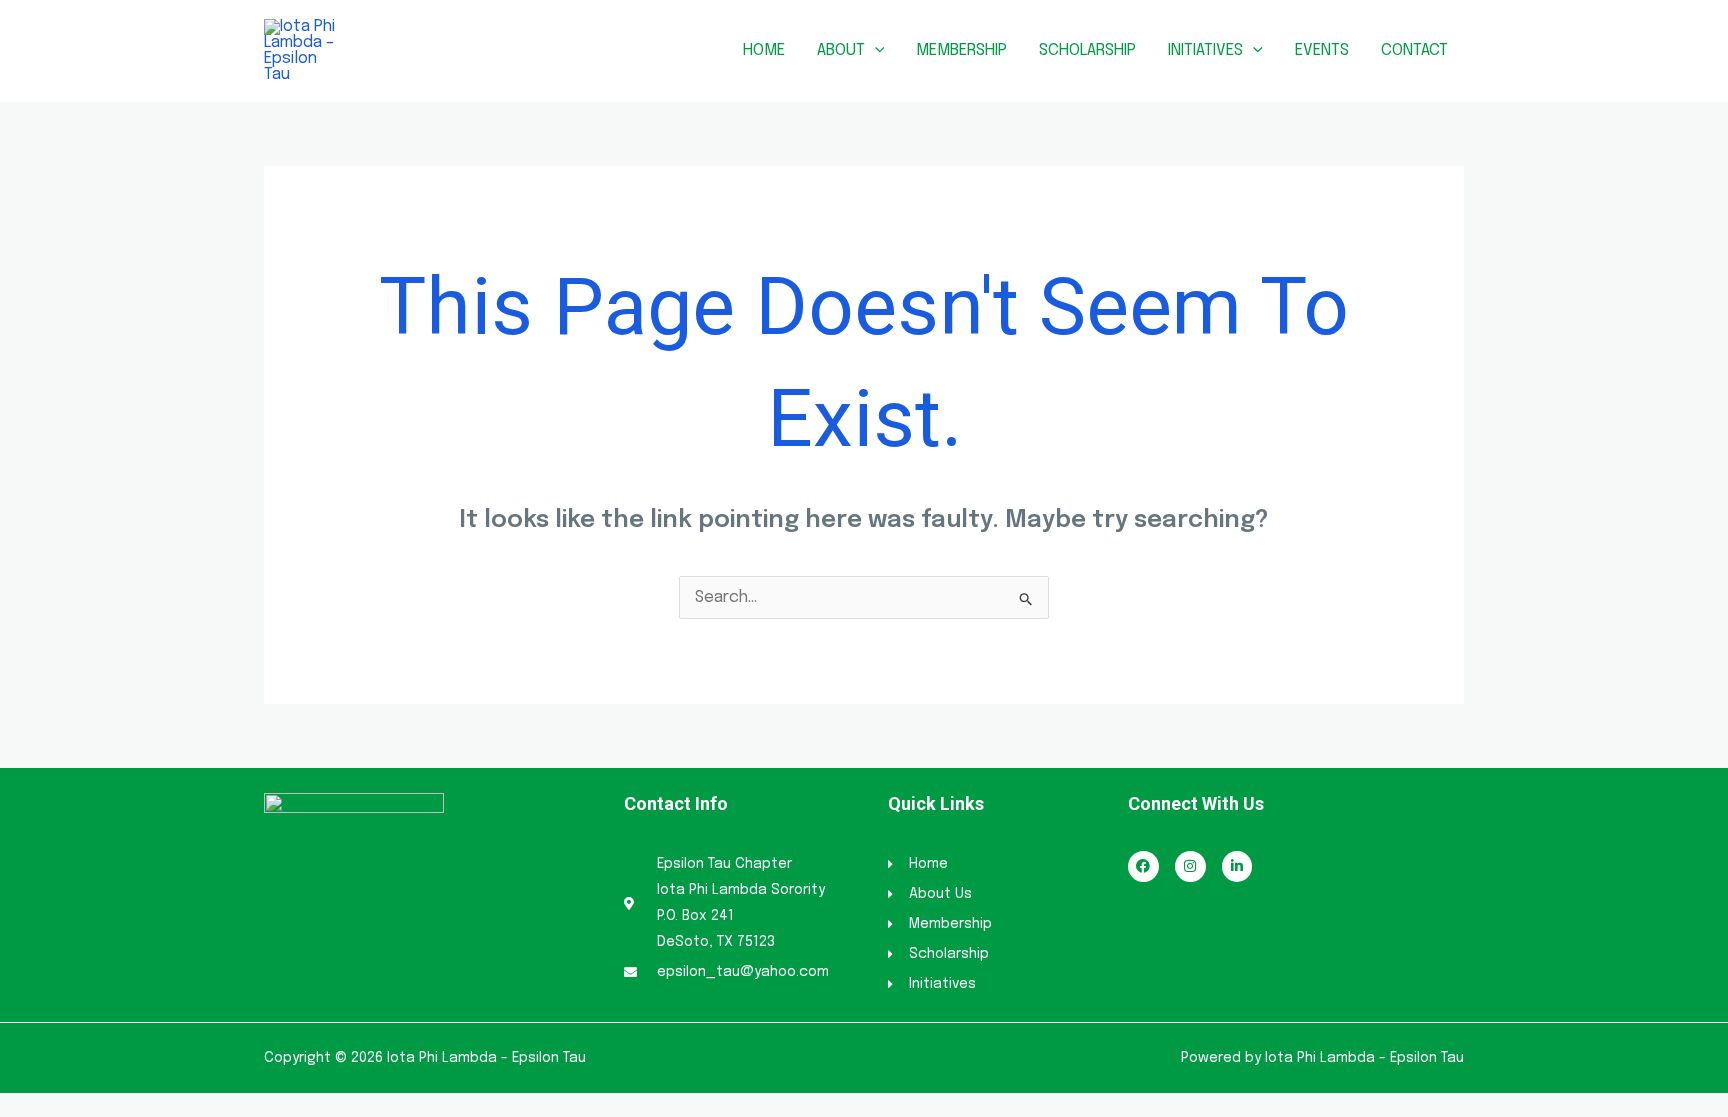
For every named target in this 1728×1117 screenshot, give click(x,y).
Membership (961, 50)
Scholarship (1087, 50)
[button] (875, 50)
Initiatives (1205, 50)
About (841, 50)
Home (764, 50)
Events (1322, 50)
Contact (1414, 50)
